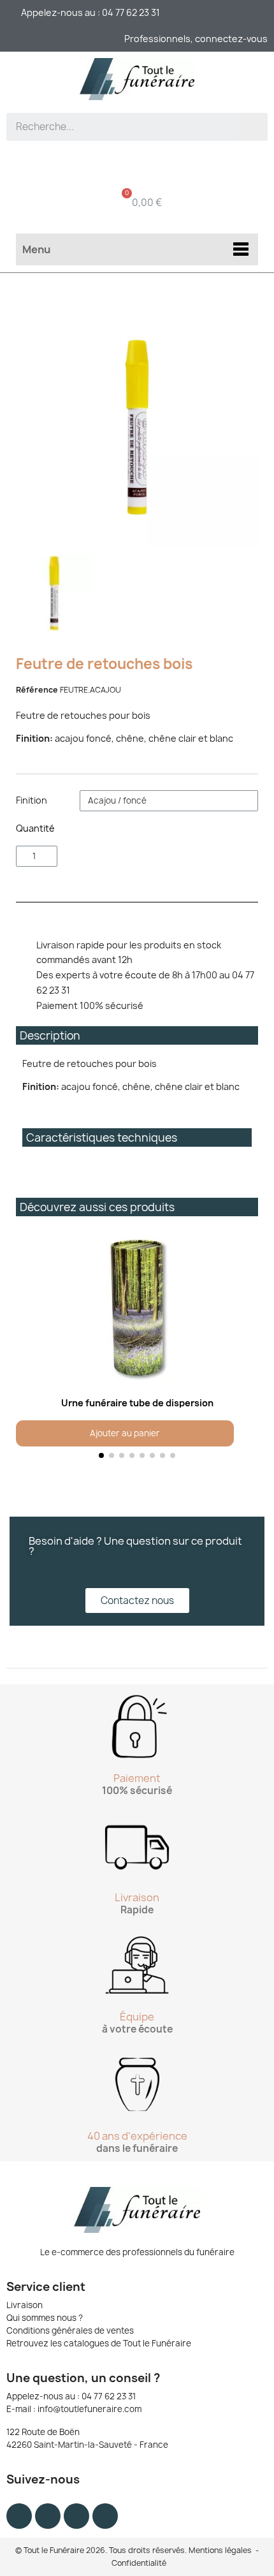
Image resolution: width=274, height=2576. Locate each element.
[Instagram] (48, 2516)
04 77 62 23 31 (109, 2396)
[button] (28, 1347)
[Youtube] (76, 2516)
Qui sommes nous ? (45, 2318)
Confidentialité (139, 2563)
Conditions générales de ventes (70, 2330)
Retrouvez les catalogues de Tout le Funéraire (99, 2343)
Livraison (25, 2305)
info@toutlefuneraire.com (90, 2409)
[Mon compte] (137, 163)
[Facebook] (19, 2516)
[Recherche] (254, 127)
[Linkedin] (105, 2516)
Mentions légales (220, 2550)
